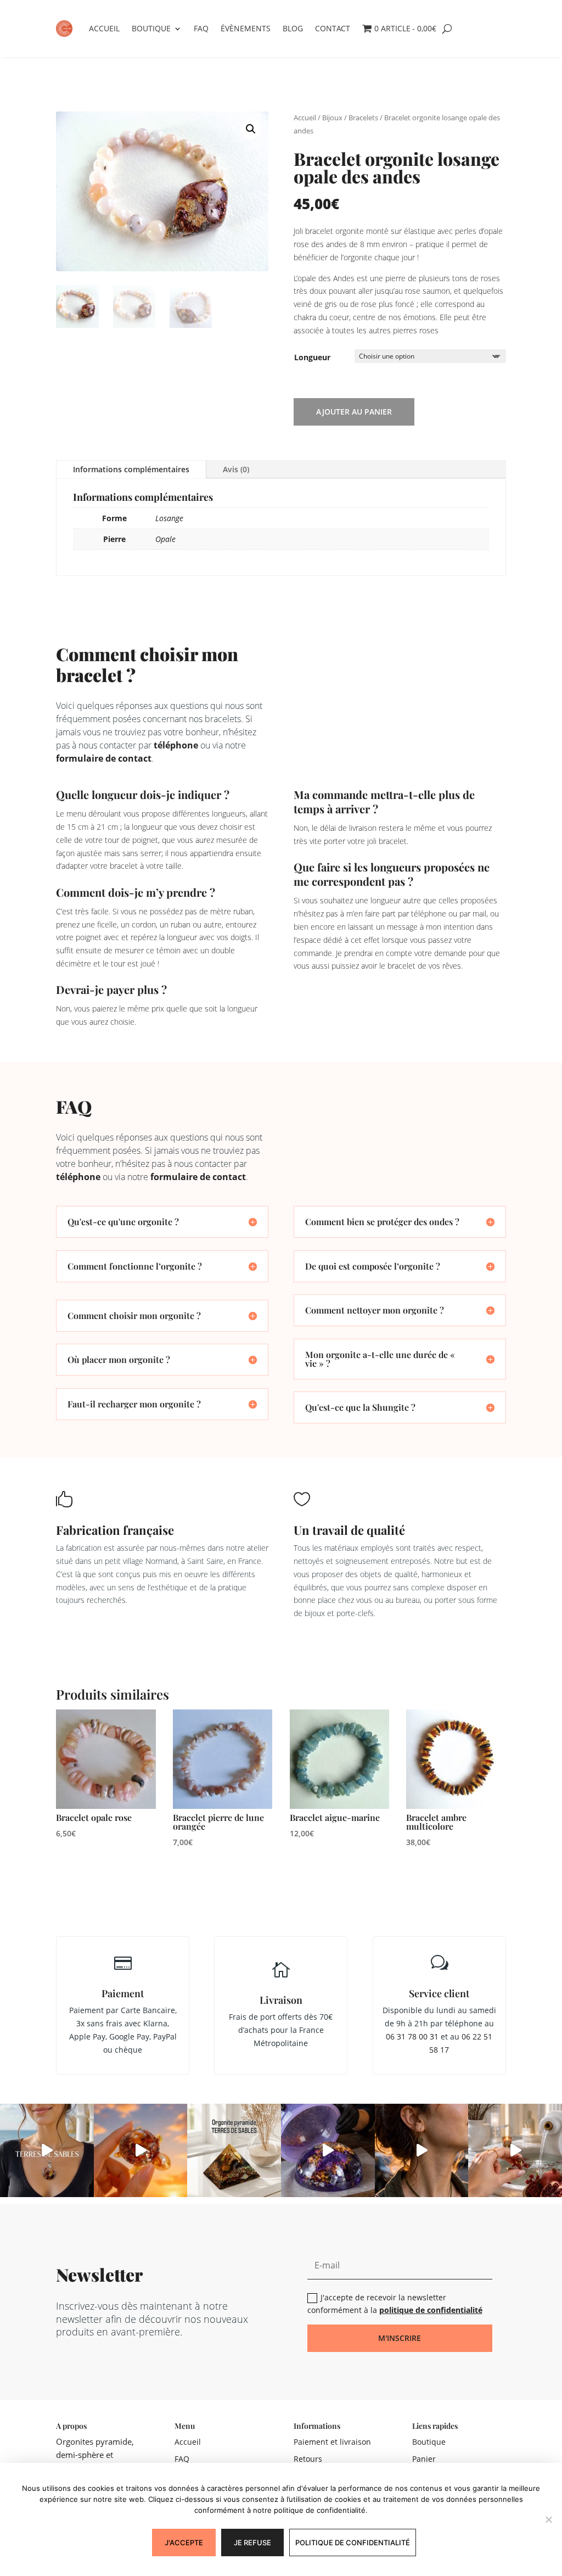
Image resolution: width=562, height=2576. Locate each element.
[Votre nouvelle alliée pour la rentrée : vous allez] (515, 2151)
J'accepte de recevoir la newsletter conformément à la (395, 2304)
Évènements (246, 28)
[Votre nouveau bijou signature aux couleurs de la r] (422, 2151)
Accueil (104, 28)
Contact (333, 28)
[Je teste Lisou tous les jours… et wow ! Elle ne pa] (141, 2151)
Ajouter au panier (354, 412)
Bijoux (332, 118)
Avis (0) (236, 469)
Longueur (312, 357)
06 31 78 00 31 (412, 2036)
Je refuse (252, 2543)
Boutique (151, 28)
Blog (293, 28)
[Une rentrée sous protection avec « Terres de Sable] (47, 2151)
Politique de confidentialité (353, 2543)
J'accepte (184, 2543)
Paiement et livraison (332, 2442)
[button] (251, 129)
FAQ (201, 28)
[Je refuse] (548, 2519)
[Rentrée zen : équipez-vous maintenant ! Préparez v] (328, 2151)
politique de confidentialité (431, 2310)
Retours (308, 2459)
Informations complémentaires (131, 469)
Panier (424, 2459)
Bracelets (363, 118)
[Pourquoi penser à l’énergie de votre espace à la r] (234, 2151)
